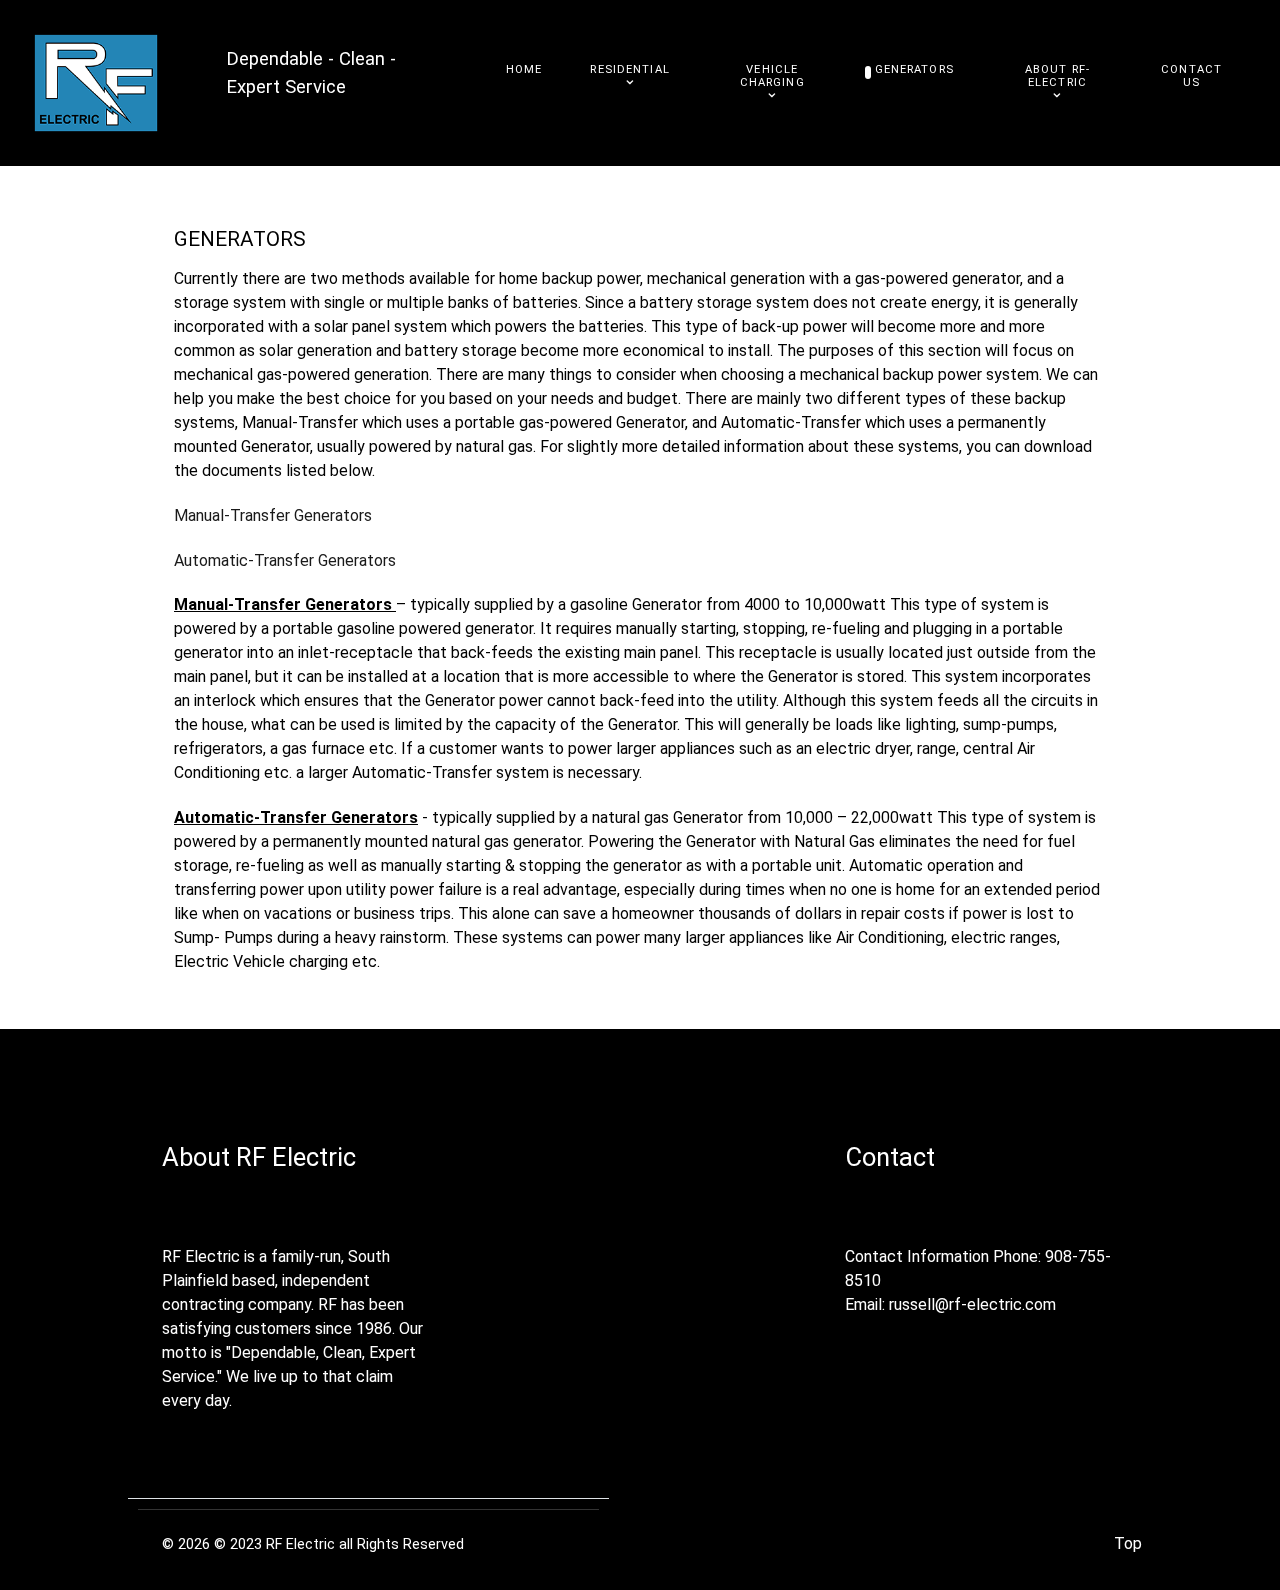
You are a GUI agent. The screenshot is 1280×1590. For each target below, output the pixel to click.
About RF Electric (259, 1157)
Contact (890, 1157)
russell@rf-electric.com (972, 1304)
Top (1128, 1543)
